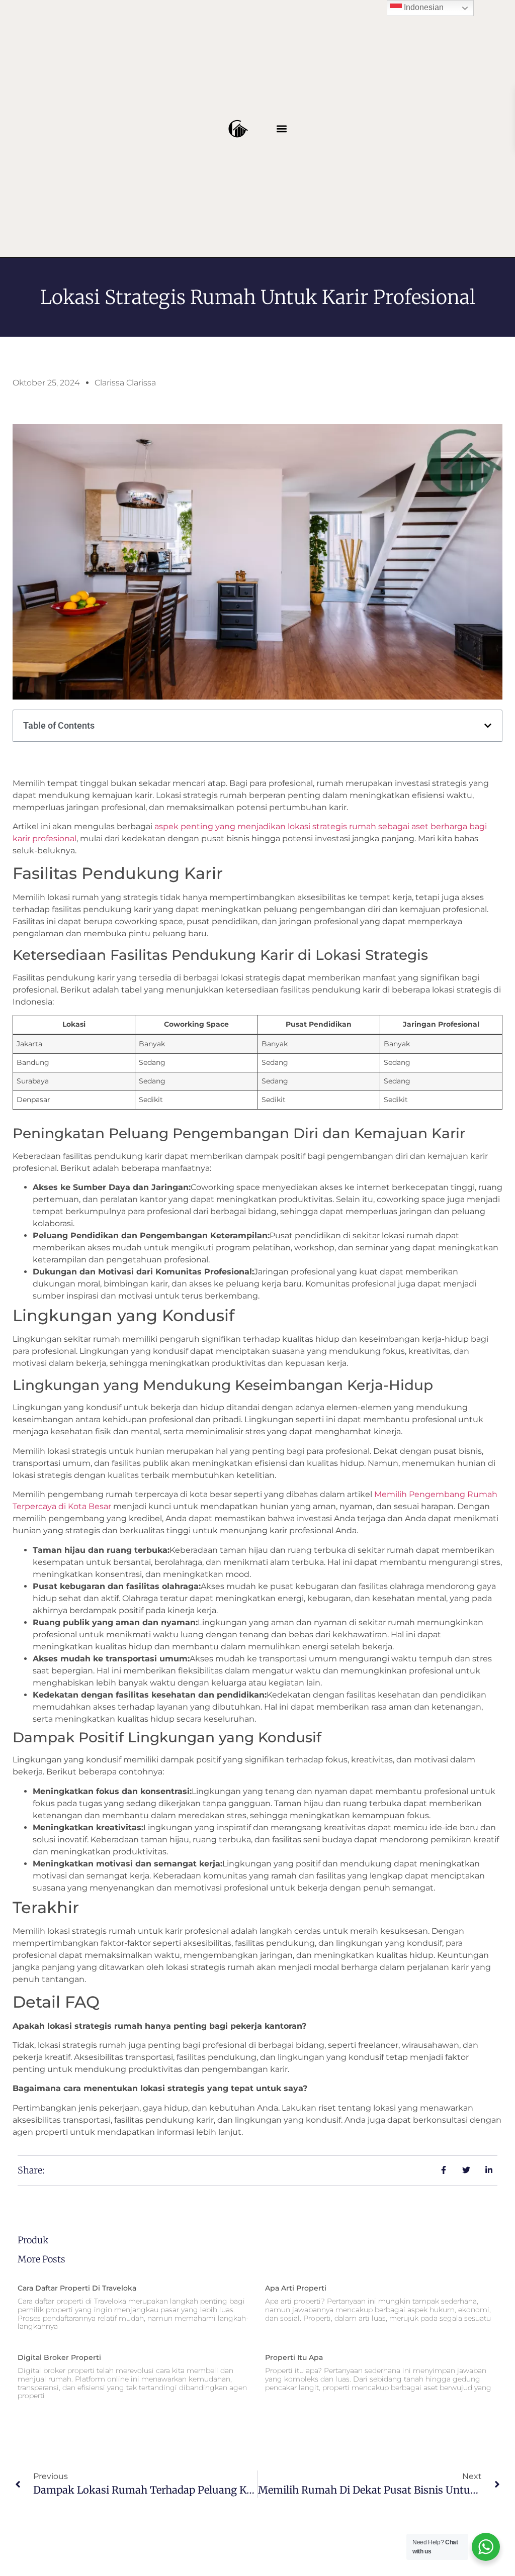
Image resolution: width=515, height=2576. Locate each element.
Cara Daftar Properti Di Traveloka (77, 2288)
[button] (282, 128)
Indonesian (423, 7)
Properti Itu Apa (294, 2357)
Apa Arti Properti (296, 2288)
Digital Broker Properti (59, 2357)
